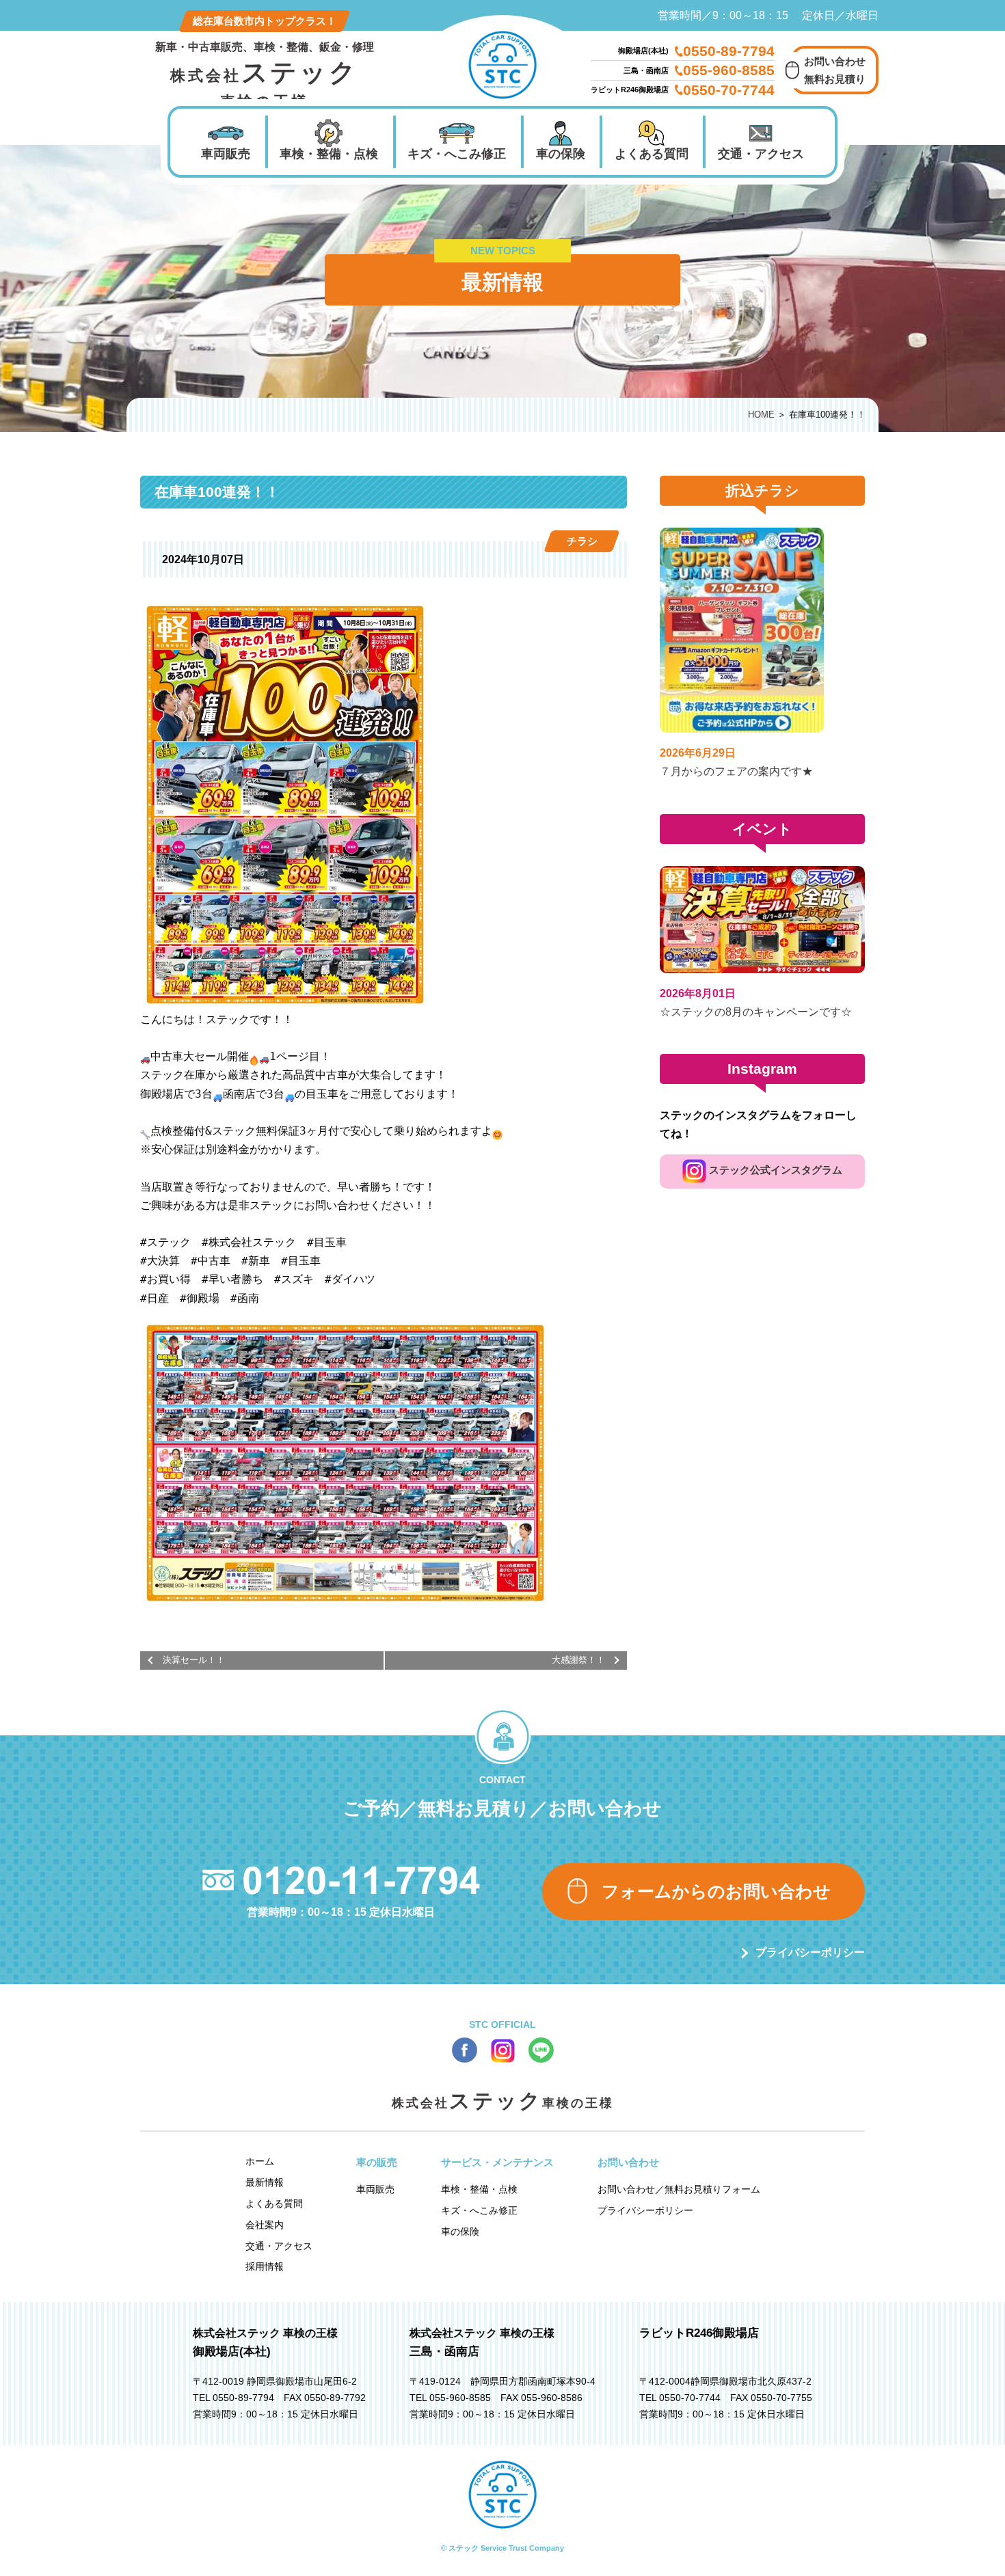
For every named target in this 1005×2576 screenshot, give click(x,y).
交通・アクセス (761, 154)
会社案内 (265, 2225)
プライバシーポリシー (810, 1952)
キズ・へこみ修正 (457, 154)
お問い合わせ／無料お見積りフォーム (679, 2189)
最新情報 (265, 2182)
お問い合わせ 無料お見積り (835, 70)
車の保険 (561, 154)
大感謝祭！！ (578, 1660)
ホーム (260, 2161)
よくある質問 (652, 154)
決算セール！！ (194, 1660)
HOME (761, 415)
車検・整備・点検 (329, 154)
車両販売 (226, 154)
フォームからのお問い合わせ (716, 1891)
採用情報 (265, 2266)
